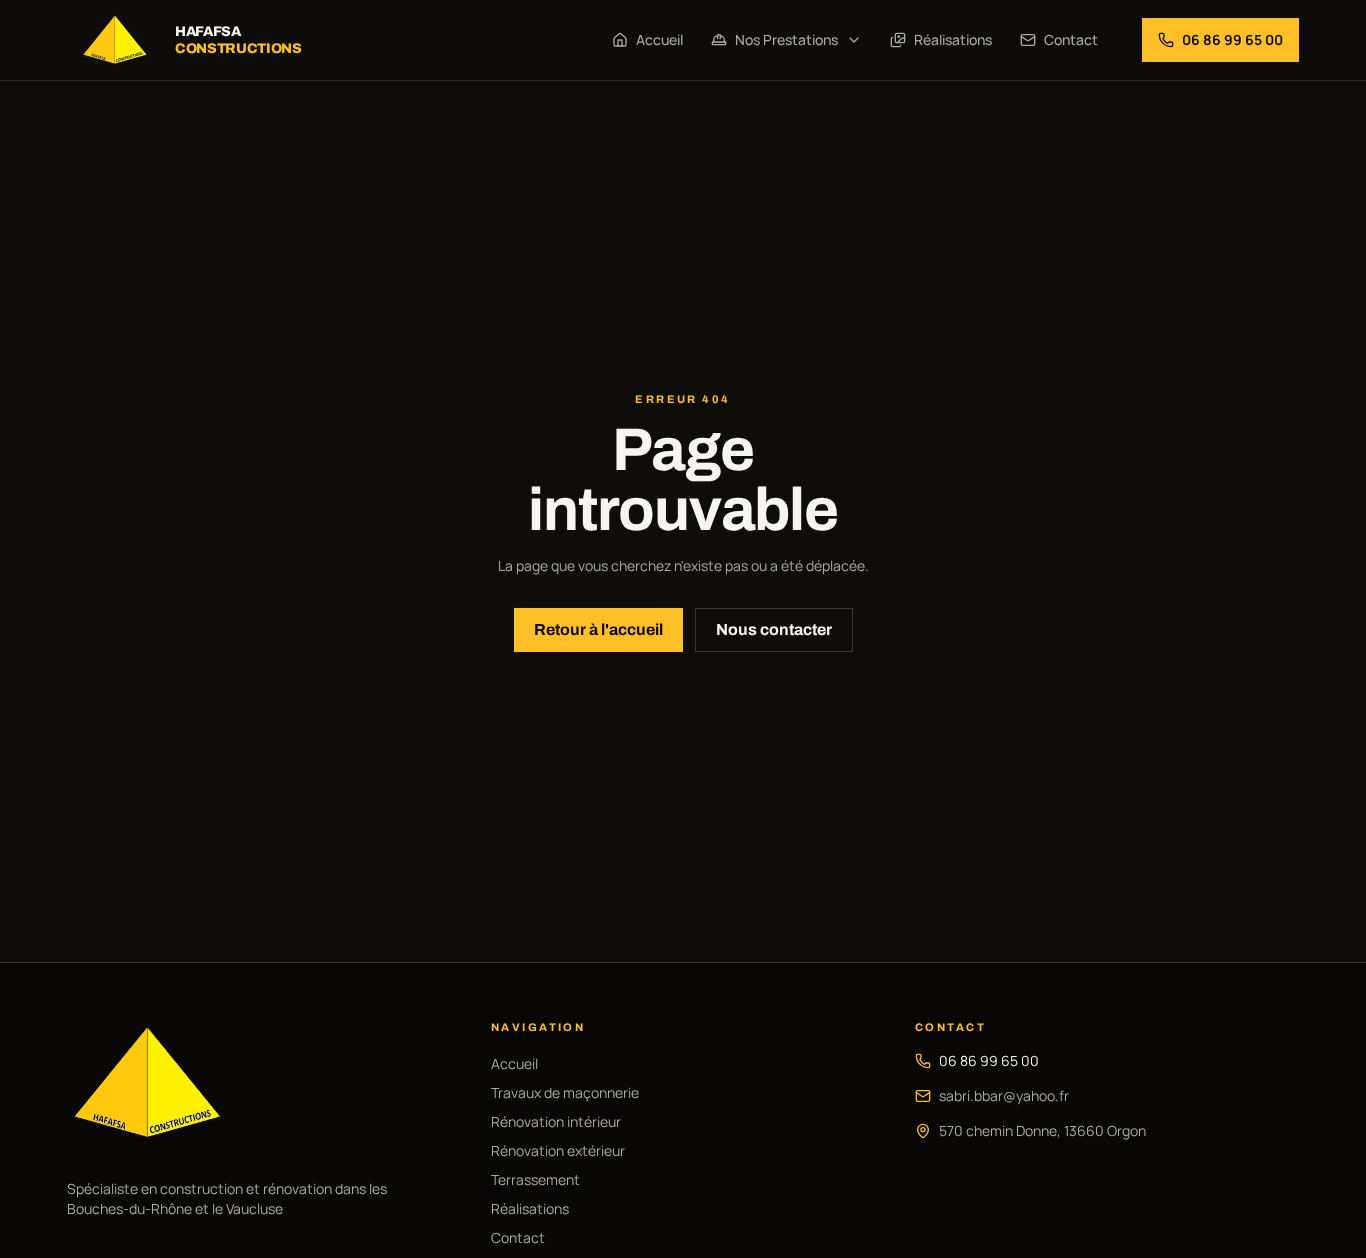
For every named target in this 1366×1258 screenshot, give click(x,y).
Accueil (659, 39)
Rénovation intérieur (556, 1121)
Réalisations (953, 39)
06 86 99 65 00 (989, 1060)
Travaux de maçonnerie (565, 1092)
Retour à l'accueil (598, 629)
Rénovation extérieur (558, 1150)
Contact (1071, 39)
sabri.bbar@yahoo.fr (1004, 1095)
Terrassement (535, 1179)
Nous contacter (774, 629)
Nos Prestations (786, 39)
